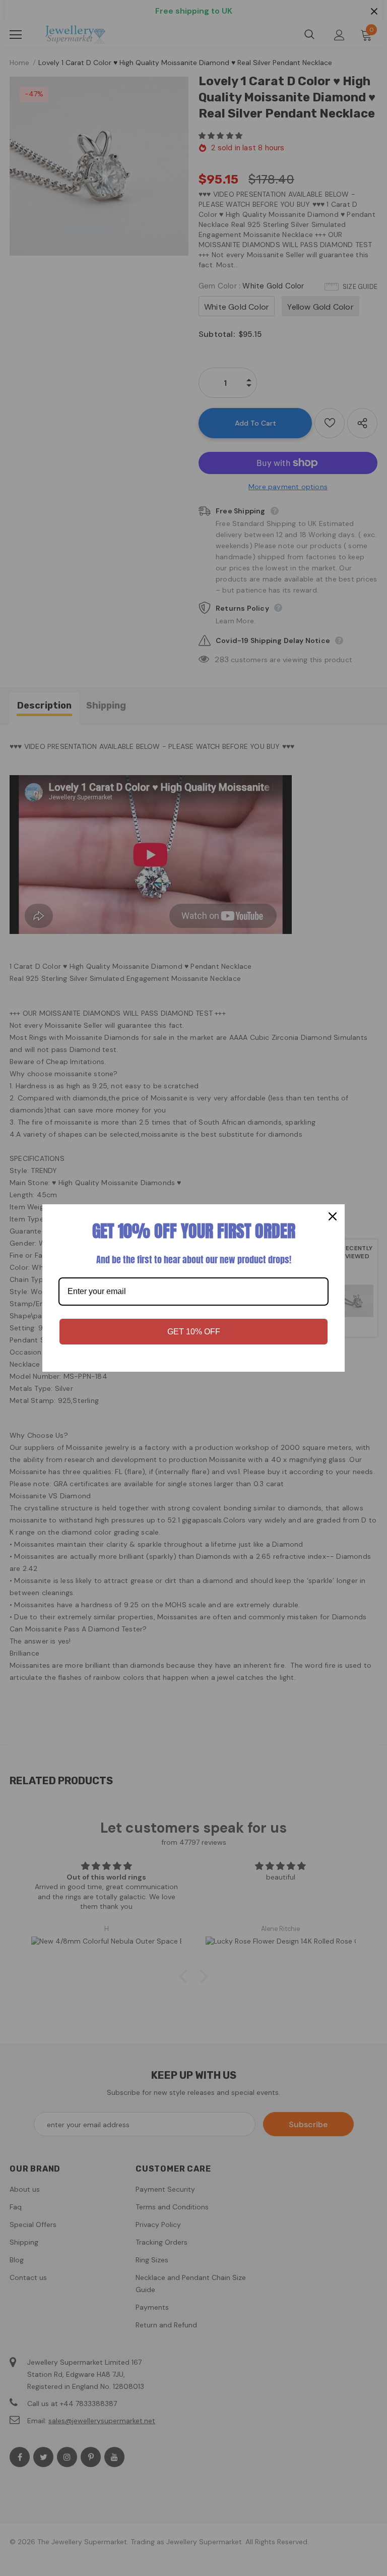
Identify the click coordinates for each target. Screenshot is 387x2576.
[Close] (333, 1216)
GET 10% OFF (194, 1332)
